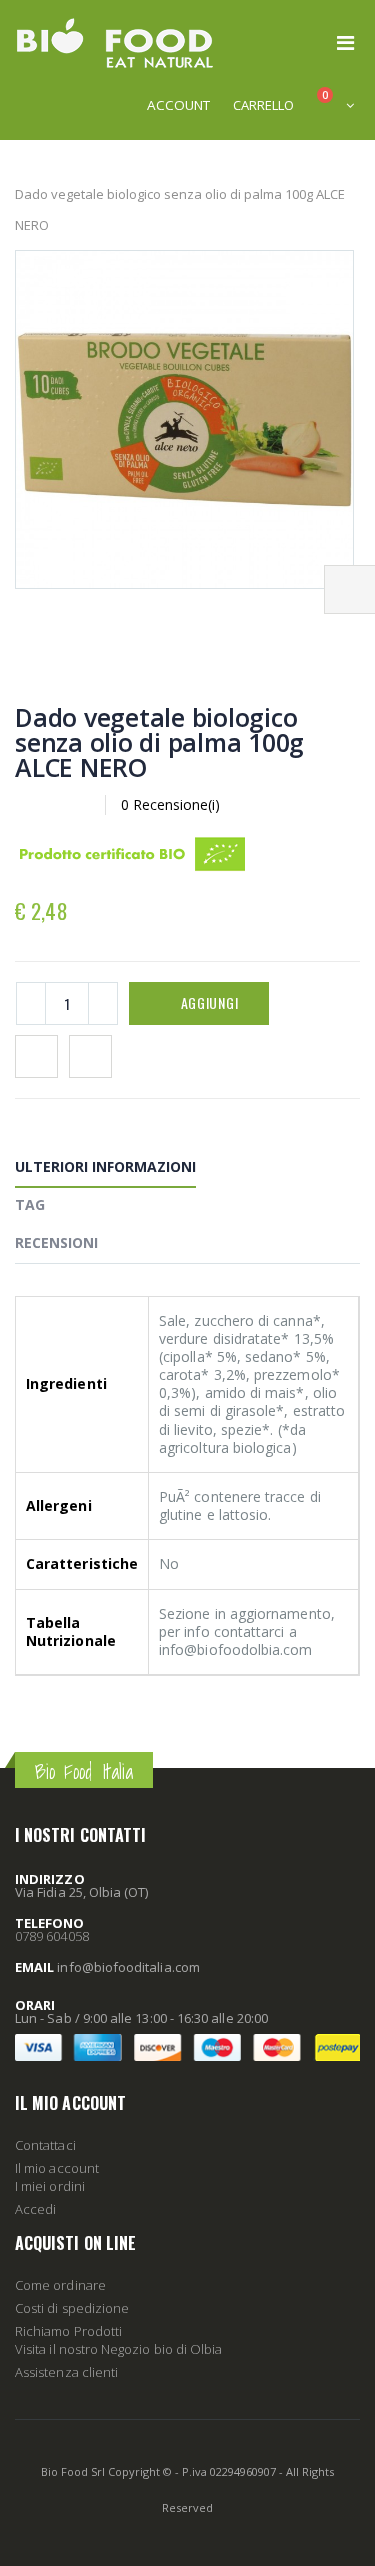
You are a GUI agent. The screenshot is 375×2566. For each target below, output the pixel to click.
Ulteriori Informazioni (105, 1166)
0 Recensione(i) (170, 804)
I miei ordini (50, 2186)
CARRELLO (263, 105)
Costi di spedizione (72, 2308)
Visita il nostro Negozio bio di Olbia (118, 2349)
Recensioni (56, 1242)
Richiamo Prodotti (68, 2331)
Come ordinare (60, 2285)
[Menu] (345, 42)
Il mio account (57, 2168)
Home (22, 162)
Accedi (35, 2209)
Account (178, 105)
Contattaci (45, 2145)
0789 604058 (52, 1936)
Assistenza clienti (66, 2372)
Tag (30, 1204)
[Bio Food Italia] (115, 43)
